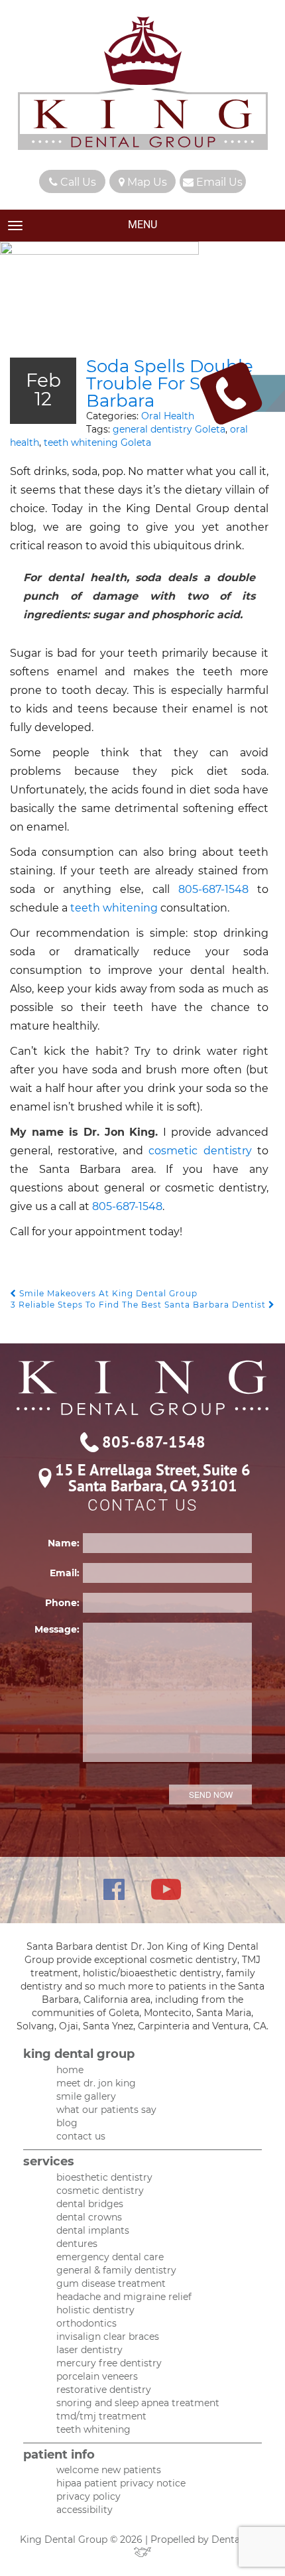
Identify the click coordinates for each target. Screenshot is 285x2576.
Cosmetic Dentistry (100, 2191)
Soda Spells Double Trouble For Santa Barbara (170, 383)
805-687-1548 (213, 889)
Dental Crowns (89, 2217)
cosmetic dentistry (203, 1151)
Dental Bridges (90, 2204)
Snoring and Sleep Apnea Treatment (138, 2403)
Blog (67, 2123)
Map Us (146, 182)
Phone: (62, 1603)
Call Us (77, 182)
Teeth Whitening (93, 2429)
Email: (65, 1573)
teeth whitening (114, 908)
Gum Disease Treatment (111, 2283)
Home (70, 2070)
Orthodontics (86, 2323)
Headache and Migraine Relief (124, 2297)
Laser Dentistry (89, 2350)
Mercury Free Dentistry (109, 2363)
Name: (64, 1543)
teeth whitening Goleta (97, 442)
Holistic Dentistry (95, 2310)
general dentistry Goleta (169, 429)
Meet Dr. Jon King (96, 2083)
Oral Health (168, 416)
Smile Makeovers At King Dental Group (107, 1293)
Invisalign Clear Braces (108, 2337)
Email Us (218, 182)
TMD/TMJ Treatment (101, 2416)
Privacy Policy (88, 2496)
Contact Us (81, 2136)
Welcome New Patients (109, 2470)
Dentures (77, 2244)
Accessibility (85, 2510)
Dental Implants (93, 2230)
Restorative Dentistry (104, 2390)
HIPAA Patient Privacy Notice (121, 2483)
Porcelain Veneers (97, 2376)
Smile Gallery (86, 2096)
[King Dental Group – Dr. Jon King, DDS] (143, 85)
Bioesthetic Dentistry (104, 2177)
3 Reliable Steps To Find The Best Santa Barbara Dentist (140, 1305)
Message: (57, 1629)
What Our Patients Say (106, 2110)
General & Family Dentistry (116, 2270)
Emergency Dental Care (110, 2257)
